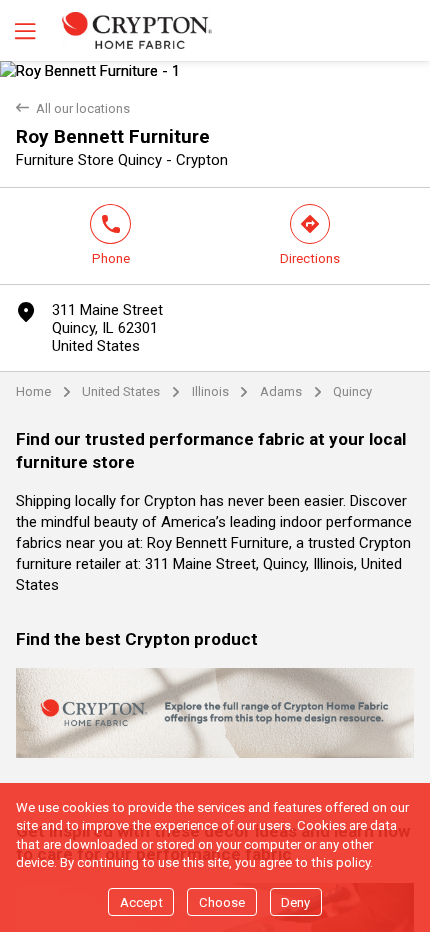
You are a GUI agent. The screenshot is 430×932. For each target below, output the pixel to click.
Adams (281, 391)
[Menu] (23, 30)
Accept (141, 902)
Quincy (352, 391)
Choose (222, 902)
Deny (295, 902)
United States (121, 391)
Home (33, 391)
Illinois (210, 391)
